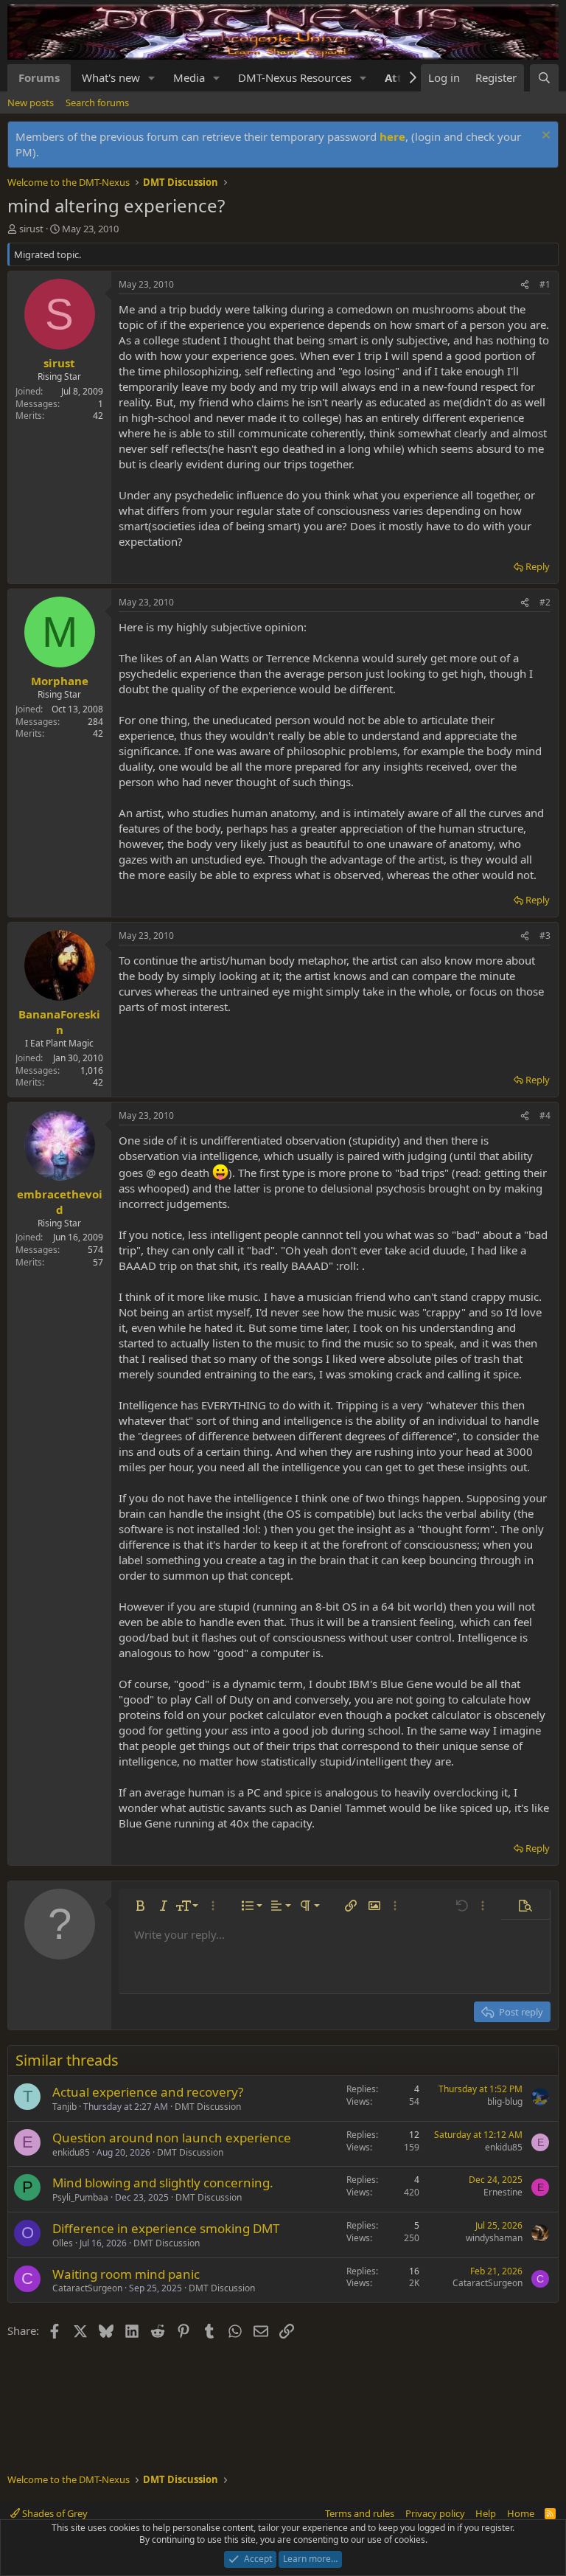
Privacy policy (435, 2513)
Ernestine (503, 2192)
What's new (111, 77)
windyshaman (494, 2238)
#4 (545, 1115)
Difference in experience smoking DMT (166, 2228)
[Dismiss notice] (544, 137)
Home (521, 2513)
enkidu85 (71, 2152)
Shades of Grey (54, 2513)
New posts (31, 103)
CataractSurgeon (87, 2288)
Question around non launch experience (172, 2138)
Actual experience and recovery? (148, 2092)
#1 (545, 284)
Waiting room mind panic (126, 2274)
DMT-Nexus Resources (295, 77)
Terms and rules (360, 2513)
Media (189, 77)
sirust (31, 229)
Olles (63, 2243)
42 (98, 416)
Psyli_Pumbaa (80, 2197)
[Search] (544, 78)
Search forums (97, 103)
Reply (538, 566)
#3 (545, 935)
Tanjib (64, 2107)
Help (486, 2513)
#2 (545, 602)
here (392, 136)
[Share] (525, 285)
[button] (152, 78)
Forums (39, 77)
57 (98, 1262)
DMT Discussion (208, 2107)
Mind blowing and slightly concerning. (163, 2183)
